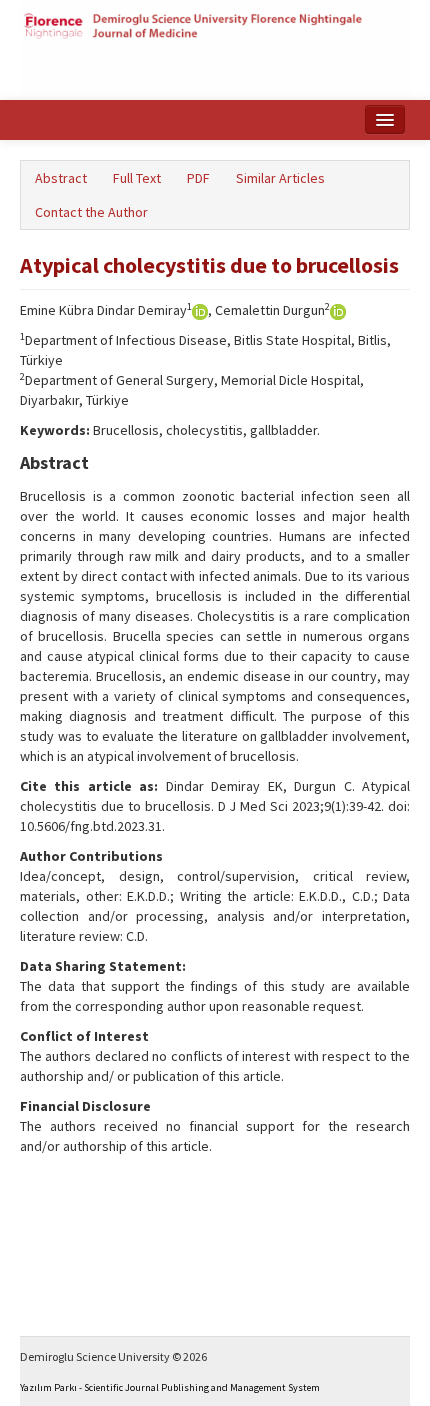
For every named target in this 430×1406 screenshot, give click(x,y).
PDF (198, 178)
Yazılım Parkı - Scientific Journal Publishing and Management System (170, 1387)
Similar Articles (280, 178)
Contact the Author (91, 212)
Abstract (61, 178)
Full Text (137, 178)
